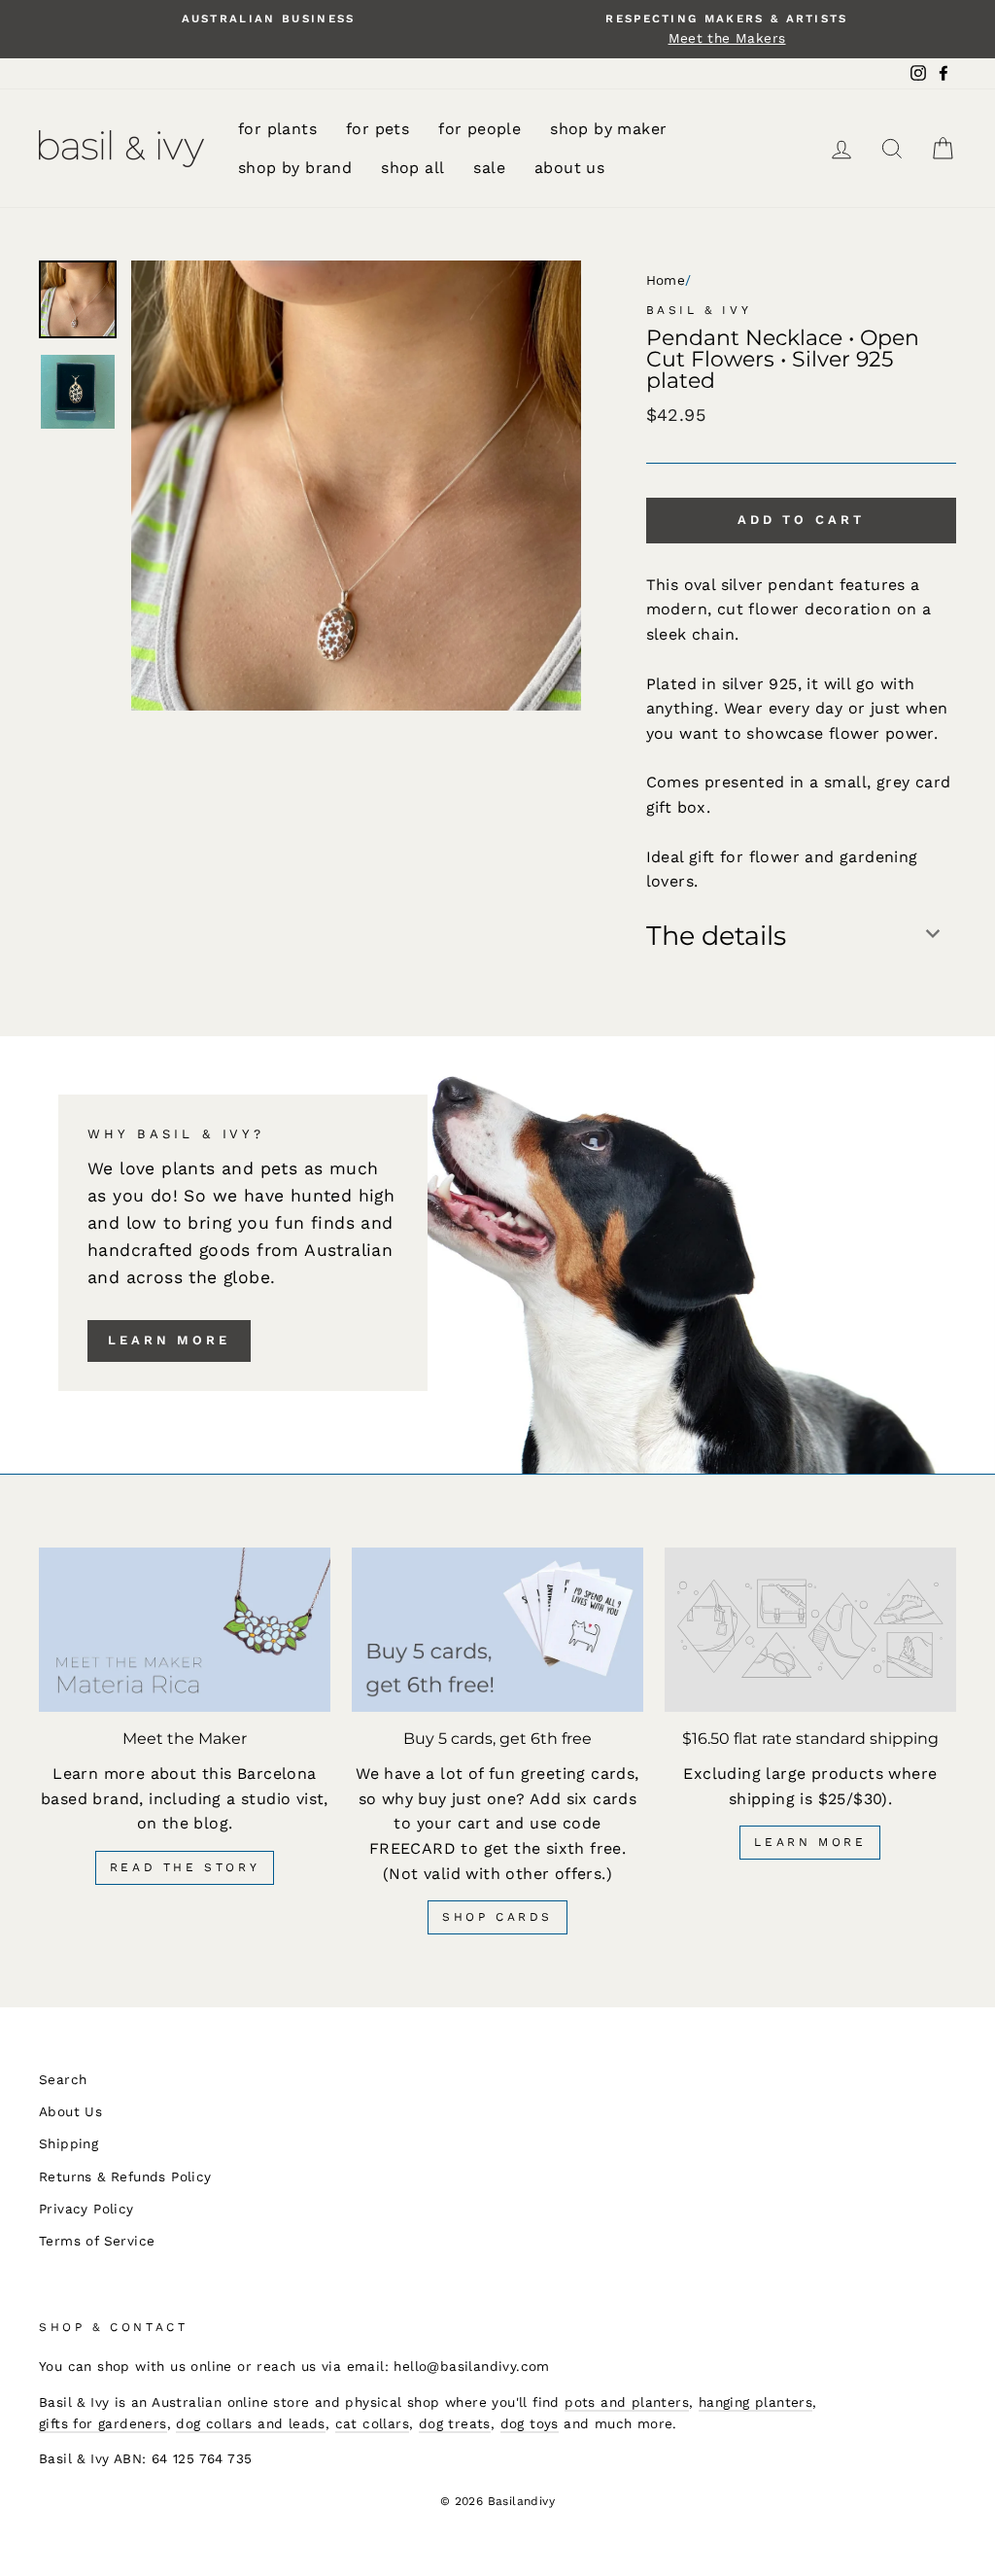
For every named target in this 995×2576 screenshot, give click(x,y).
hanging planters (755, 2402)
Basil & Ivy (699, 310)
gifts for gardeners (103, 2423)
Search (63, 2079)
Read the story (185, 1867)
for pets (377, 129)
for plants (277, 129)
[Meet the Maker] (185, 1630)
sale (489, 168)
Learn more (169, 1340)
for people (480, 129)
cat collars (372, 2423)
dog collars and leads (250, 2423)
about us (569, 168)
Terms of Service (97, 2241)
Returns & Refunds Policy (125, 2176)
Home (666, 280)
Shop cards (497, 1917)
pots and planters (627, 2402)
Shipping (69, 2143)
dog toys (530, 2423)
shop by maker (608, 129)
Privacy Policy (86, 2209)
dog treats (455, 2423)
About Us (70, 2111)
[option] (268, 19)
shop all (412, 168)
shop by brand (295, 168)
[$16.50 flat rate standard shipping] (810, 1630)
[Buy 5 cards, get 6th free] (497, 1630)
